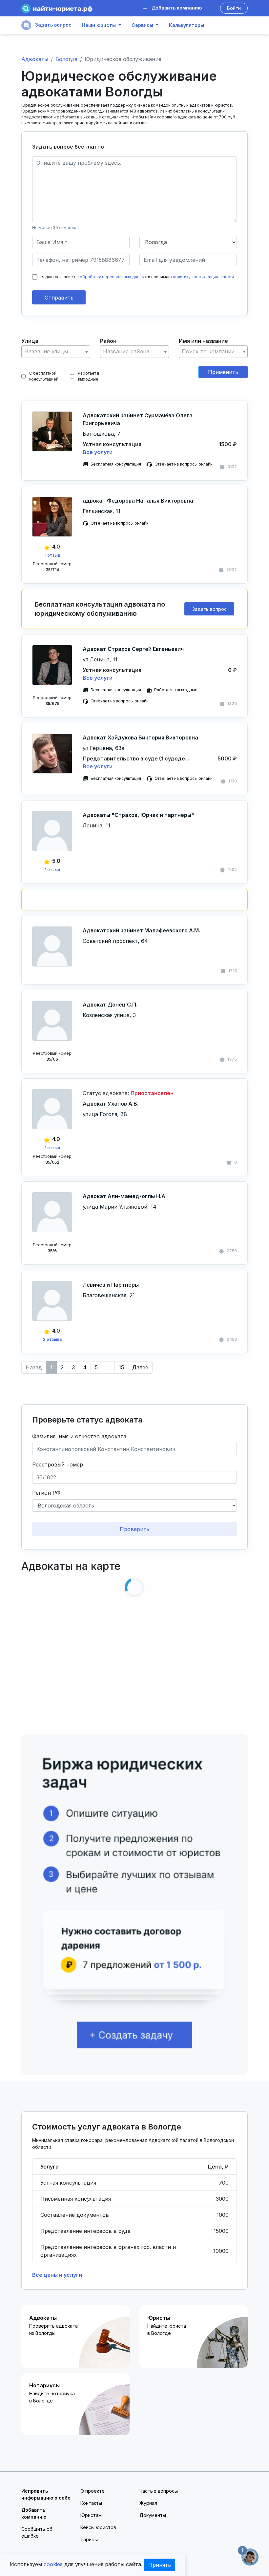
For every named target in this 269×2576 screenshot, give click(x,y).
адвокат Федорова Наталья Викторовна (138, 501)
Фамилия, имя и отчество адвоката (79, 1436)
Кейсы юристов (98, 2527)
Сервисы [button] (142, 25)
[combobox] (56, 352)
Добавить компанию (176, 8)
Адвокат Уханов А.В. (111, 1104)
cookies (53, 2564)
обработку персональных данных (113, 277)
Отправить (59, 298)
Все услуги (98, 452)
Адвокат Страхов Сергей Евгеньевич (133, 649)
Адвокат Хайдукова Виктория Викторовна (140, 737)
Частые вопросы (159, 2491)
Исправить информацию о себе (46, 2494)
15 (121, 1367)
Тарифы (89, 2539)
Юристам (91, 2515)
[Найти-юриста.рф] (57, 8)
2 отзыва (52, 1339)
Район (108, 341)
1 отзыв (52, 555)
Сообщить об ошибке (37, 2532)
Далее (140, 1367)
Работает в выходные (89, 376)
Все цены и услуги (57, 2275)
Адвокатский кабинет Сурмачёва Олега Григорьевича (138, 419)
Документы (153, 2515)
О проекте (93, 2491)
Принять (160, 2565)
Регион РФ (46, 1493)
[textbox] (56, 352)
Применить (223, 372)
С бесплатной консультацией (44, 376)
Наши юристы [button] (99, 25)
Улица (30, 341)
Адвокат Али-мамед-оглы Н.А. (125, 1196)
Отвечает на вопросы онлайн (184, 464)
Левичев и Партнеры (111, 1285)
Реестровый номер (58, 1465)
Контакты (91, 2503)
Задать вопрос (53, 25)
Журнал (148, 2503)
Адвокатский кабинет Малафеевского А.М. (141, 930)
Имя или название (203, 341)
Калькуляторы (186, 25)
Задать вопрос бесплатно (68, 147)
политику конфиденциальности (203, 277)
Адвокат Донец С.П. (110, 1005)
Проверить (134, 1529)
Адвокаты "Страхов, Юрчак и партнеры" (138, 815)
